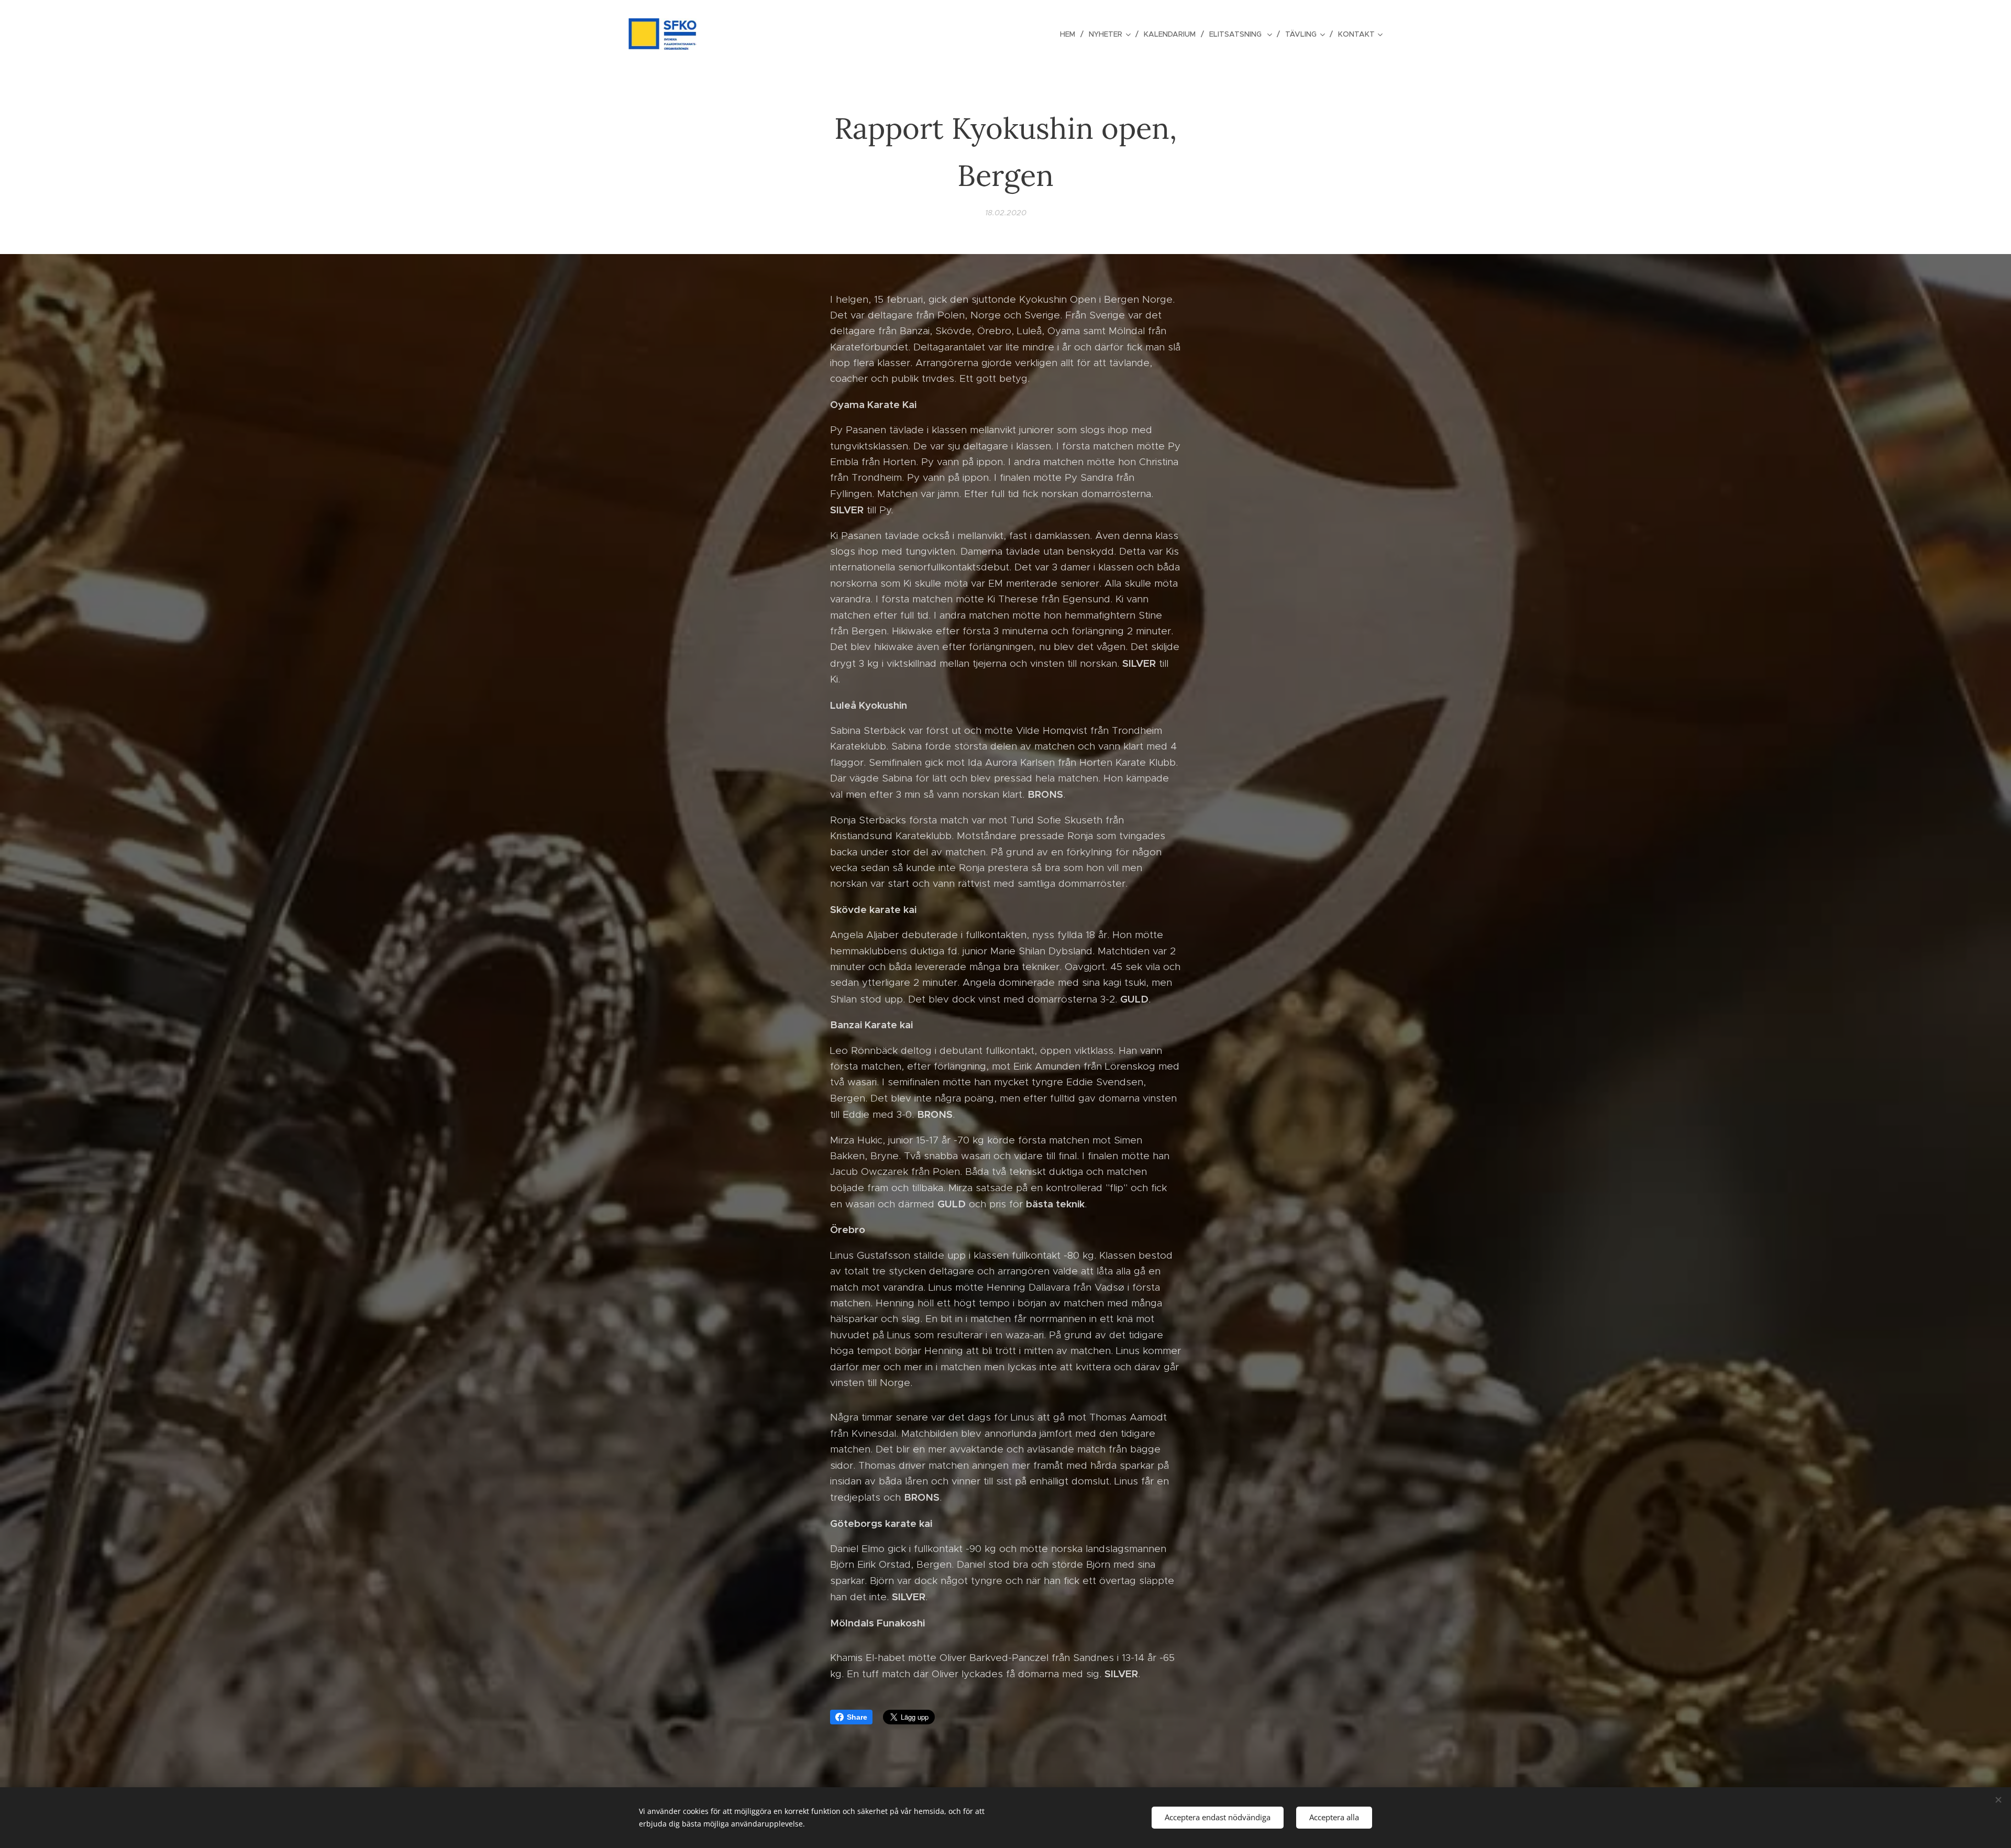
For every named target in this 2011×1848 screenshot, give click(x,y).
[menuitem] (1070, 34)
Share (857, 1717)
